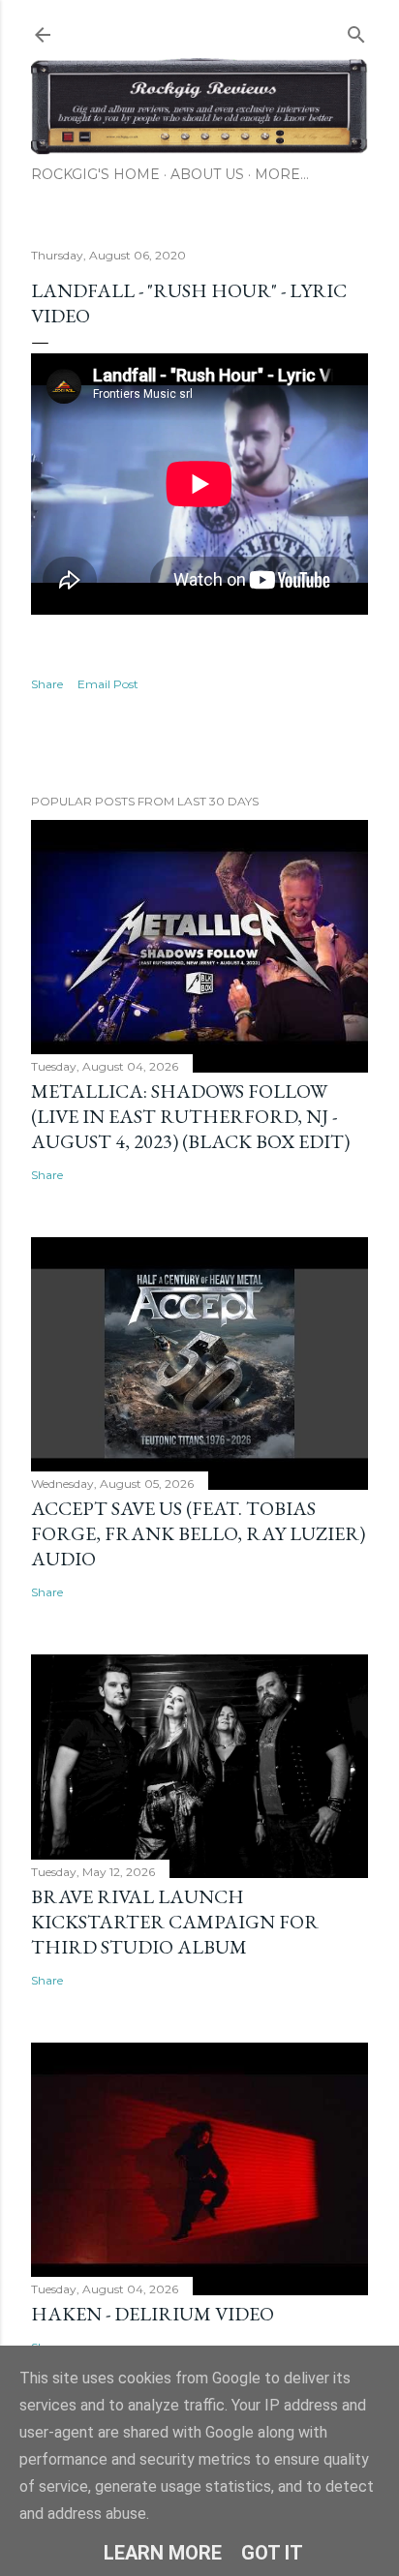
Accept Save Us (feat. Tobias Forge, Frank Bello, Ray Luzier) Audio (198, 1533)
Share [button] (47, 684)
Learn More (163, 2553)
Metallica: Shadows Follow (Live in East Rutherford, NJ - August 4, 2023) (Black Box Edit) (190, 1116)
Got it (272, 2553)
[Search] (356, 30)
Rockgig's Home (95, 174)
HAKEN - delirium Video (153, 2314)
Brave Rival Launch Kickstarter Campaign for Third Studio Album (175, 1922)
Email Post (108, 684)
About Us (207, 174)
